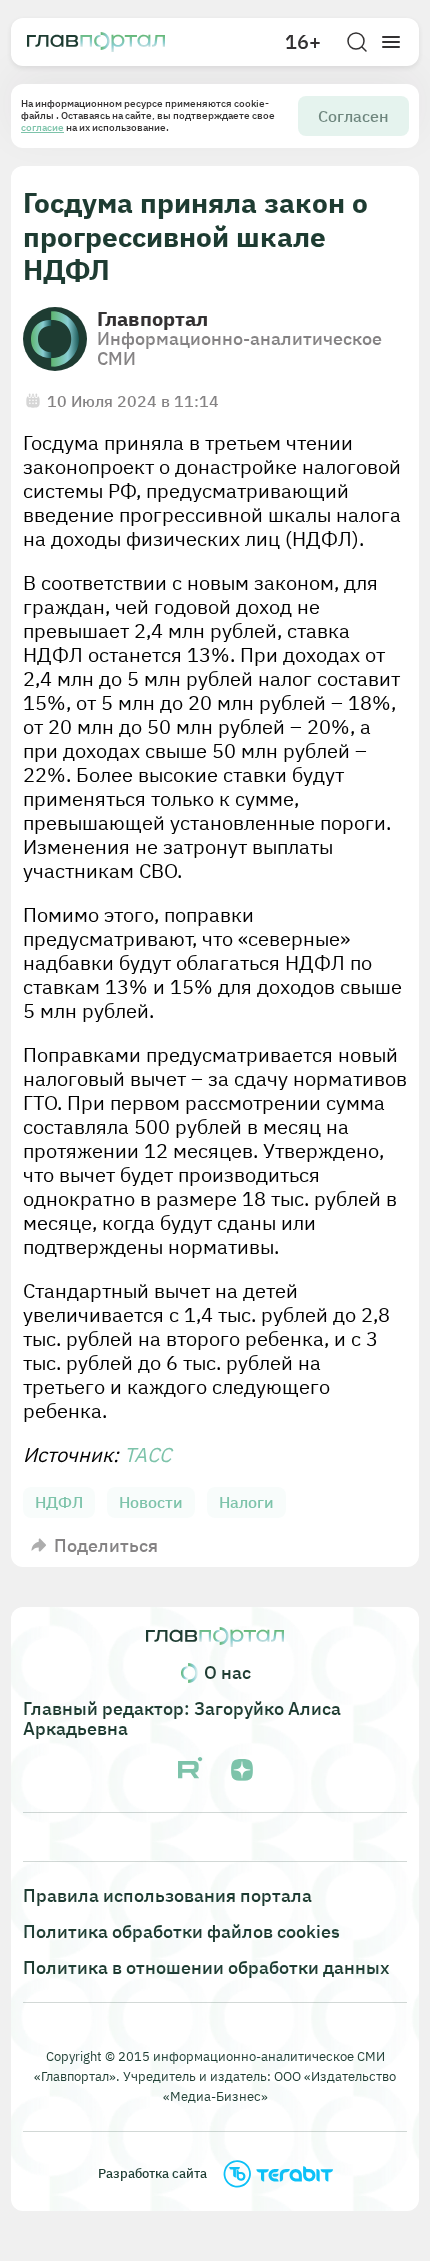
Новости (151, 1502)
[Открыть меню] (391, 42)
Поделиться (106, 1545)
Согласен (353, 116)
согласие (42, 127)
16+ (303, 42)
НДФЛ (59, 1502)
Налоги (246, 1502)
